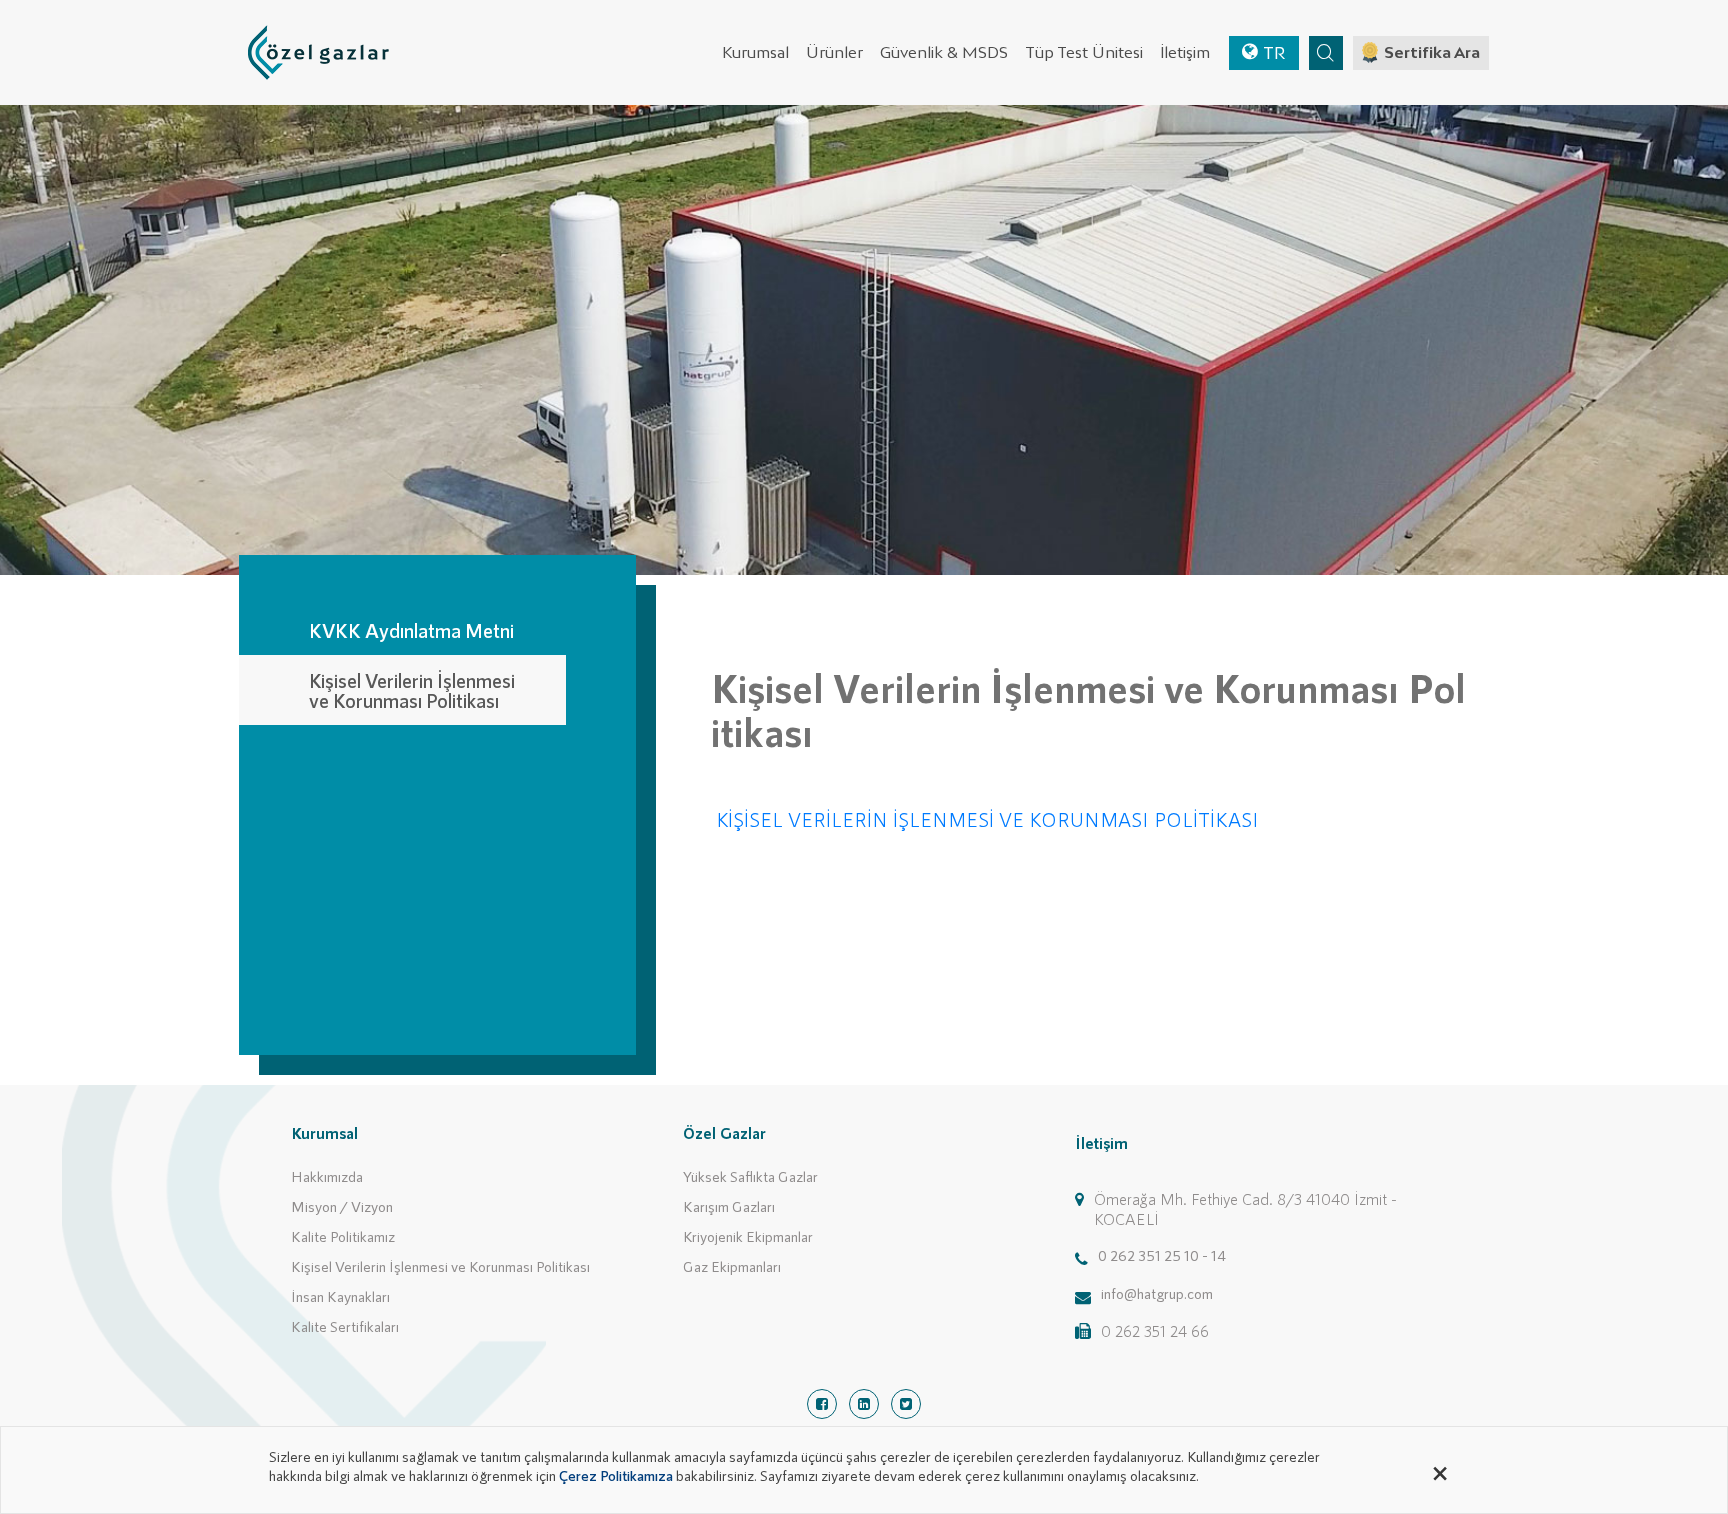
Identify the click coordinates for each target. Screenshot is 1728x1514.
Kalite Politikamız (343, 1236)
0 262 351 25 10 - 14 (1162, 1255)
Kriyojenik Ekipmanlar (748, 1236)
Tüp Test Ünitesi (1084, 52)
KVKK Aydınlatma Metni (411, 630)
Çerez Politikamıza (616, 1475)
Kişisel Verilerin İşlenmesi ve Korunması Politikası (412, 690)
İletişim (1185, 52)
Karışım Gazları (729, 1206)
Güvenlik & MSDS (944, 52)
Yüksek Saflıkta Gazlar (750, 1176)
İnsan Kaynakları (340, 1296)
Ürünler (834, 52)
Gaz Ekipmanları (732, 1266)
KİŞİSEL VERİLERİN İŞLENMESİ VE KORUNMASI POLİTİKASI (987, 819)
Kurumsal (755, 52)
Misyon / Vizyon (342, 1206)
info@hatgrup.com (1157, 1293)
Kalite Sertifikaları (345, 1326)
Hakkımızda (327, 1176)
